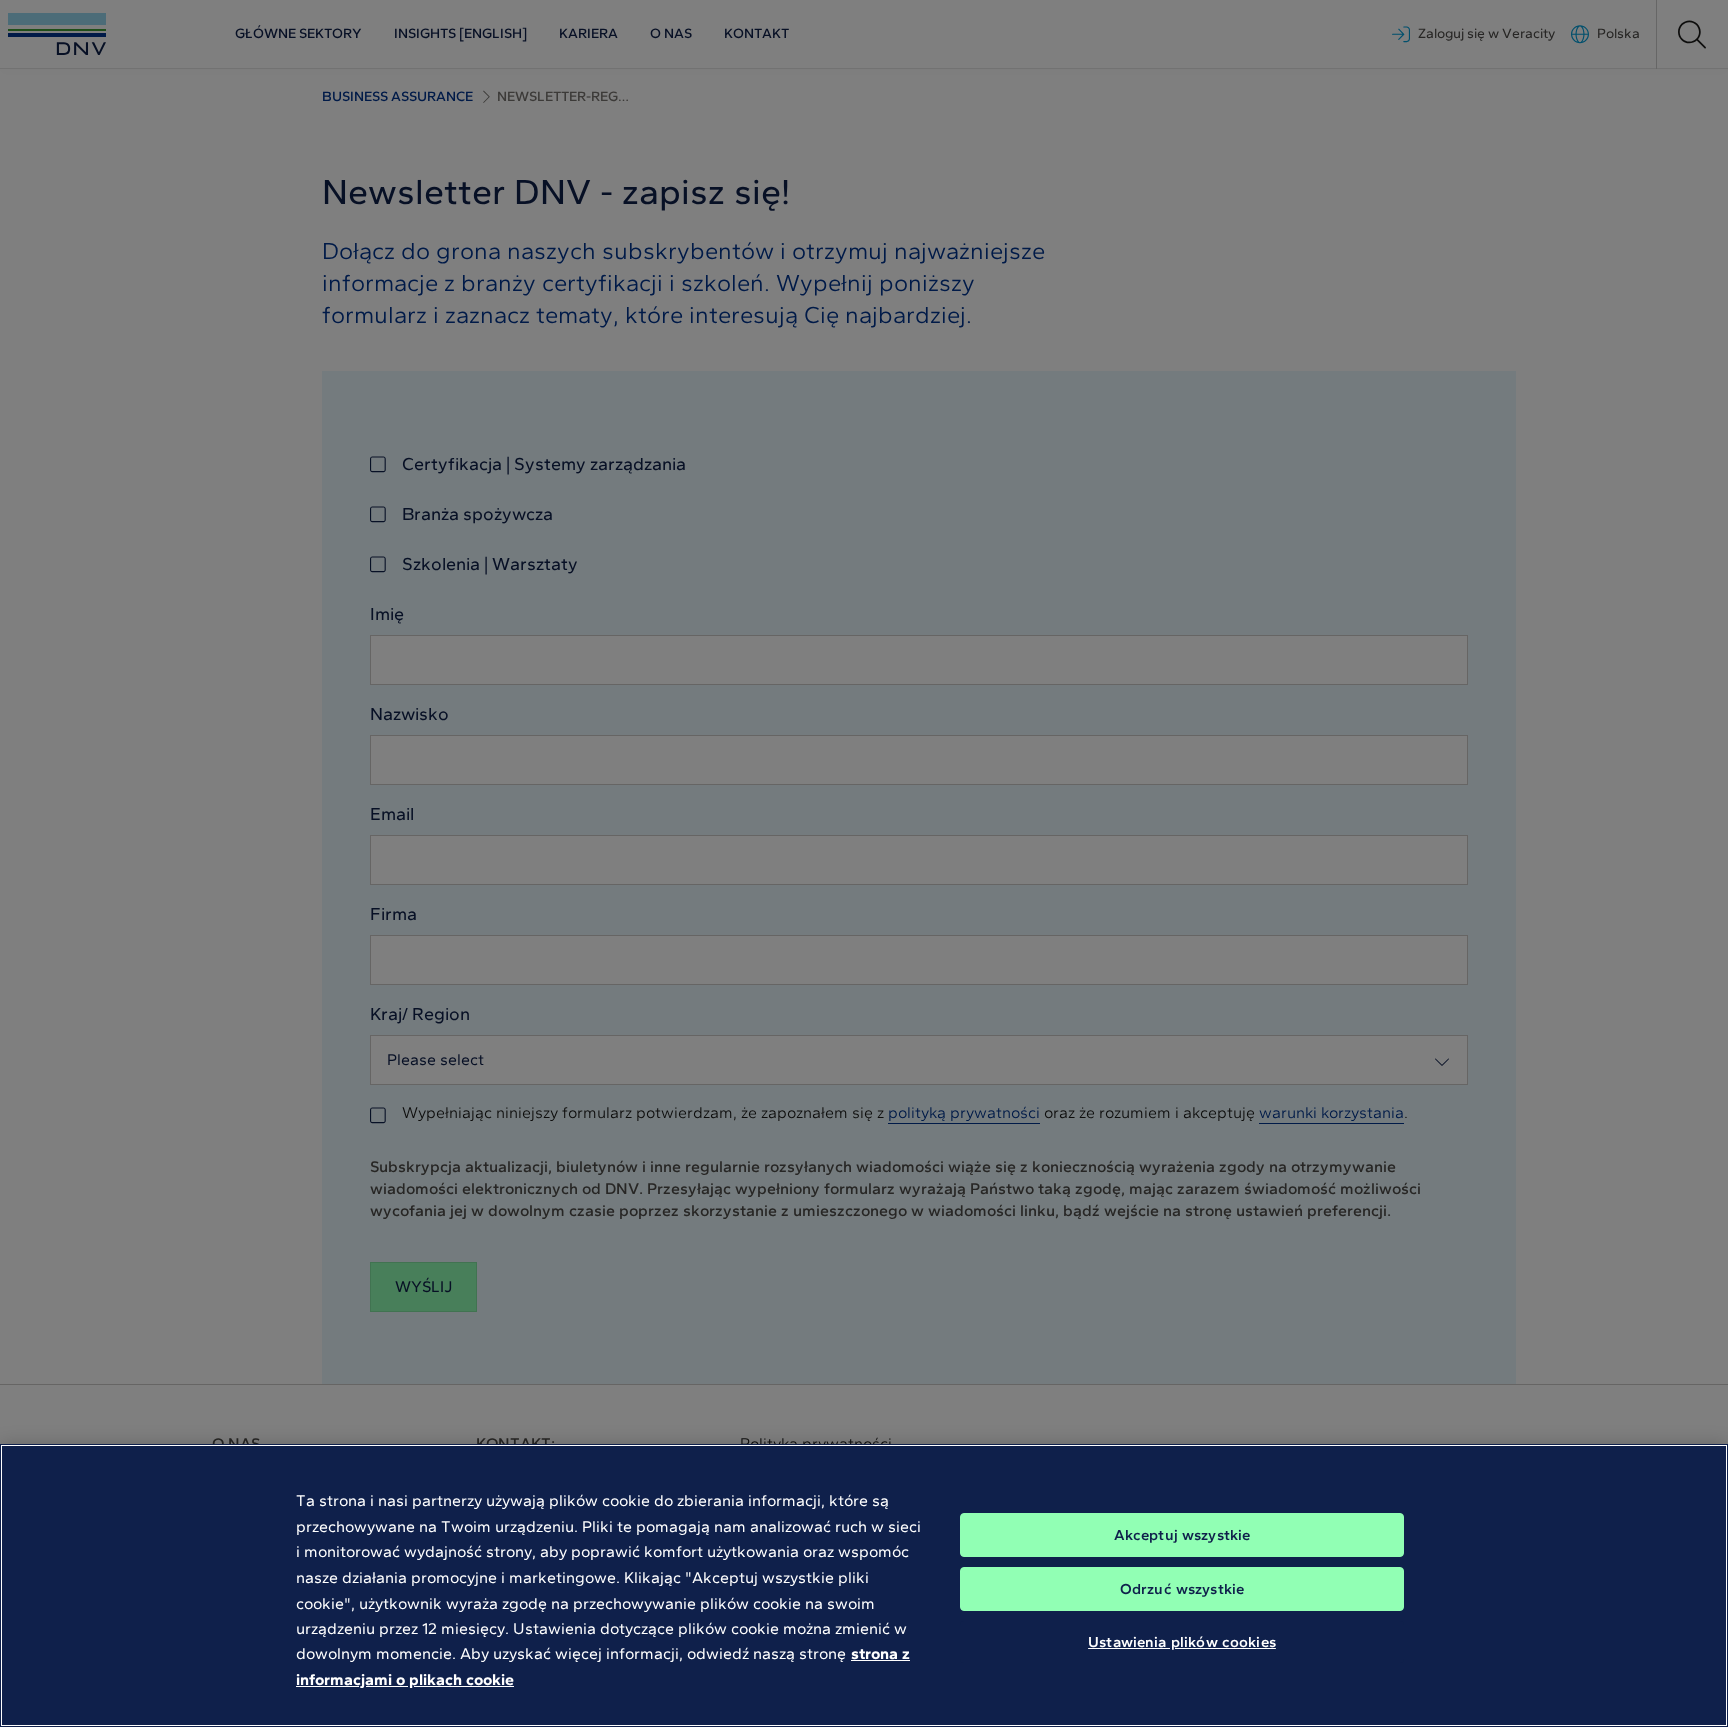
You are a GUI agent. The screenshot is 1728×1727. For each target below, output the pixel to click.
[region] (864, 1585)
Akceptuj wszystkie (1182, 1535)
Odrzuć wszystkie (1182, 1589)
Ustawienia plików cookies (1182, 1642)
